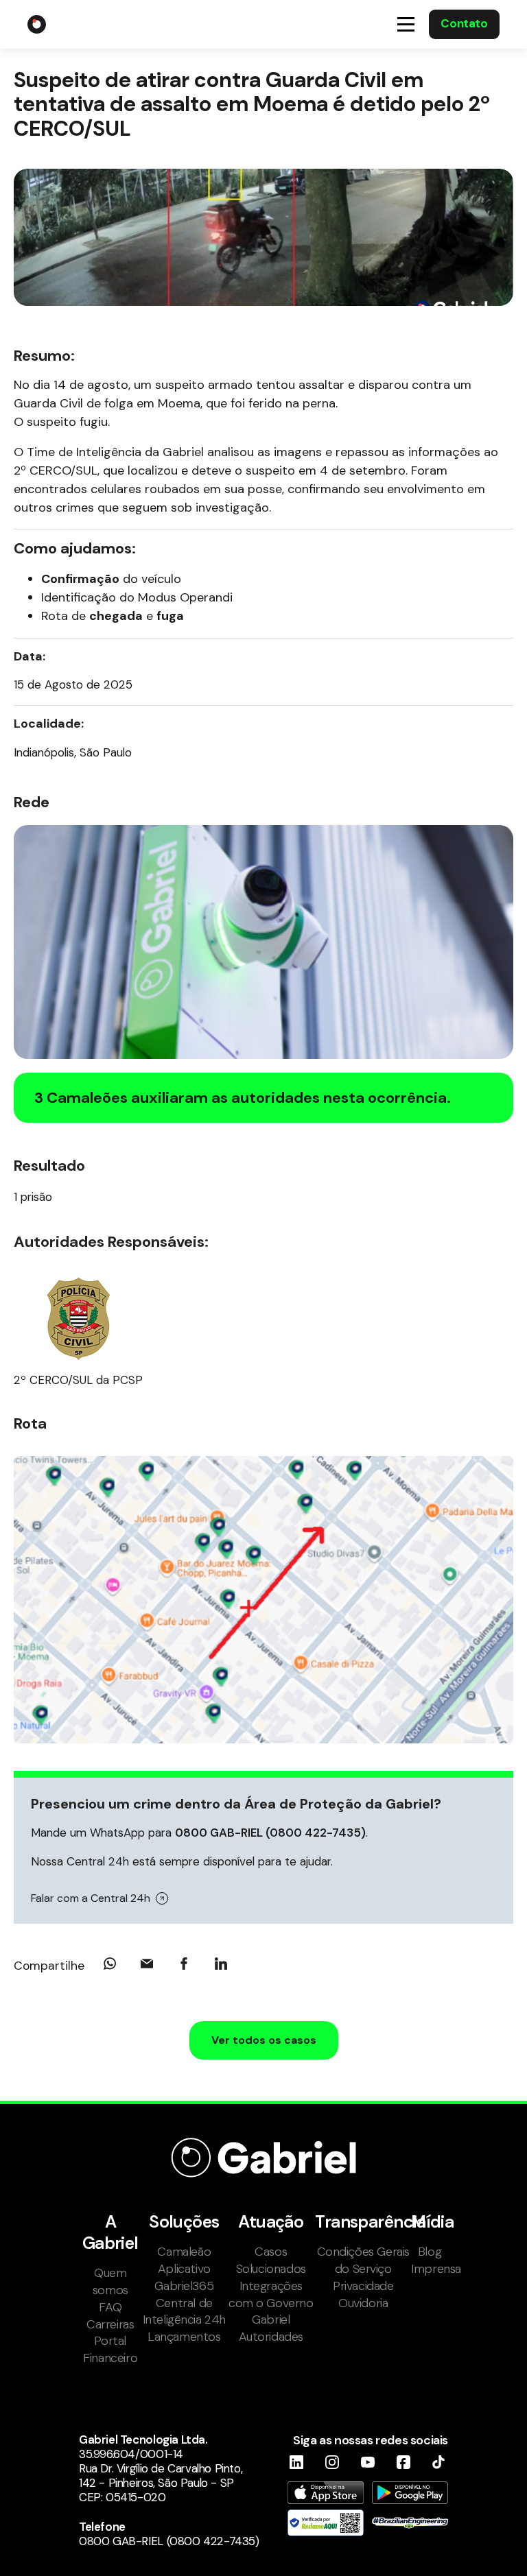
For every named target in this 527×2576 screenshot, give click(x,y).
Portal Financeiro (110, 2349)
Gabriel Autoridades (271, 2328)
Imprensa (430, 2269)
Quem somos (110, 2281)
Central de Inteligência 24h (184, 2312)
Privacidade (363, 2286)
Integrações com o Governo (271, 2294)
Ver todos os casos (264, 2040)
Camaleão (184, 2252)
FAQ (110, 2307)
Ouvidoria (363, 2303)
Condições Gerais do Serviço (363, 2260)
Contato (464, 23)
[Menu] (406, 24)
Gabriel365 (184, 2286)
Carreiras (110, 2324)
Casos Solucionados (271, 2260)
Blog (430, 2252)
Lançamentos (184, 2337)
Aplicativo (184, 2269)
